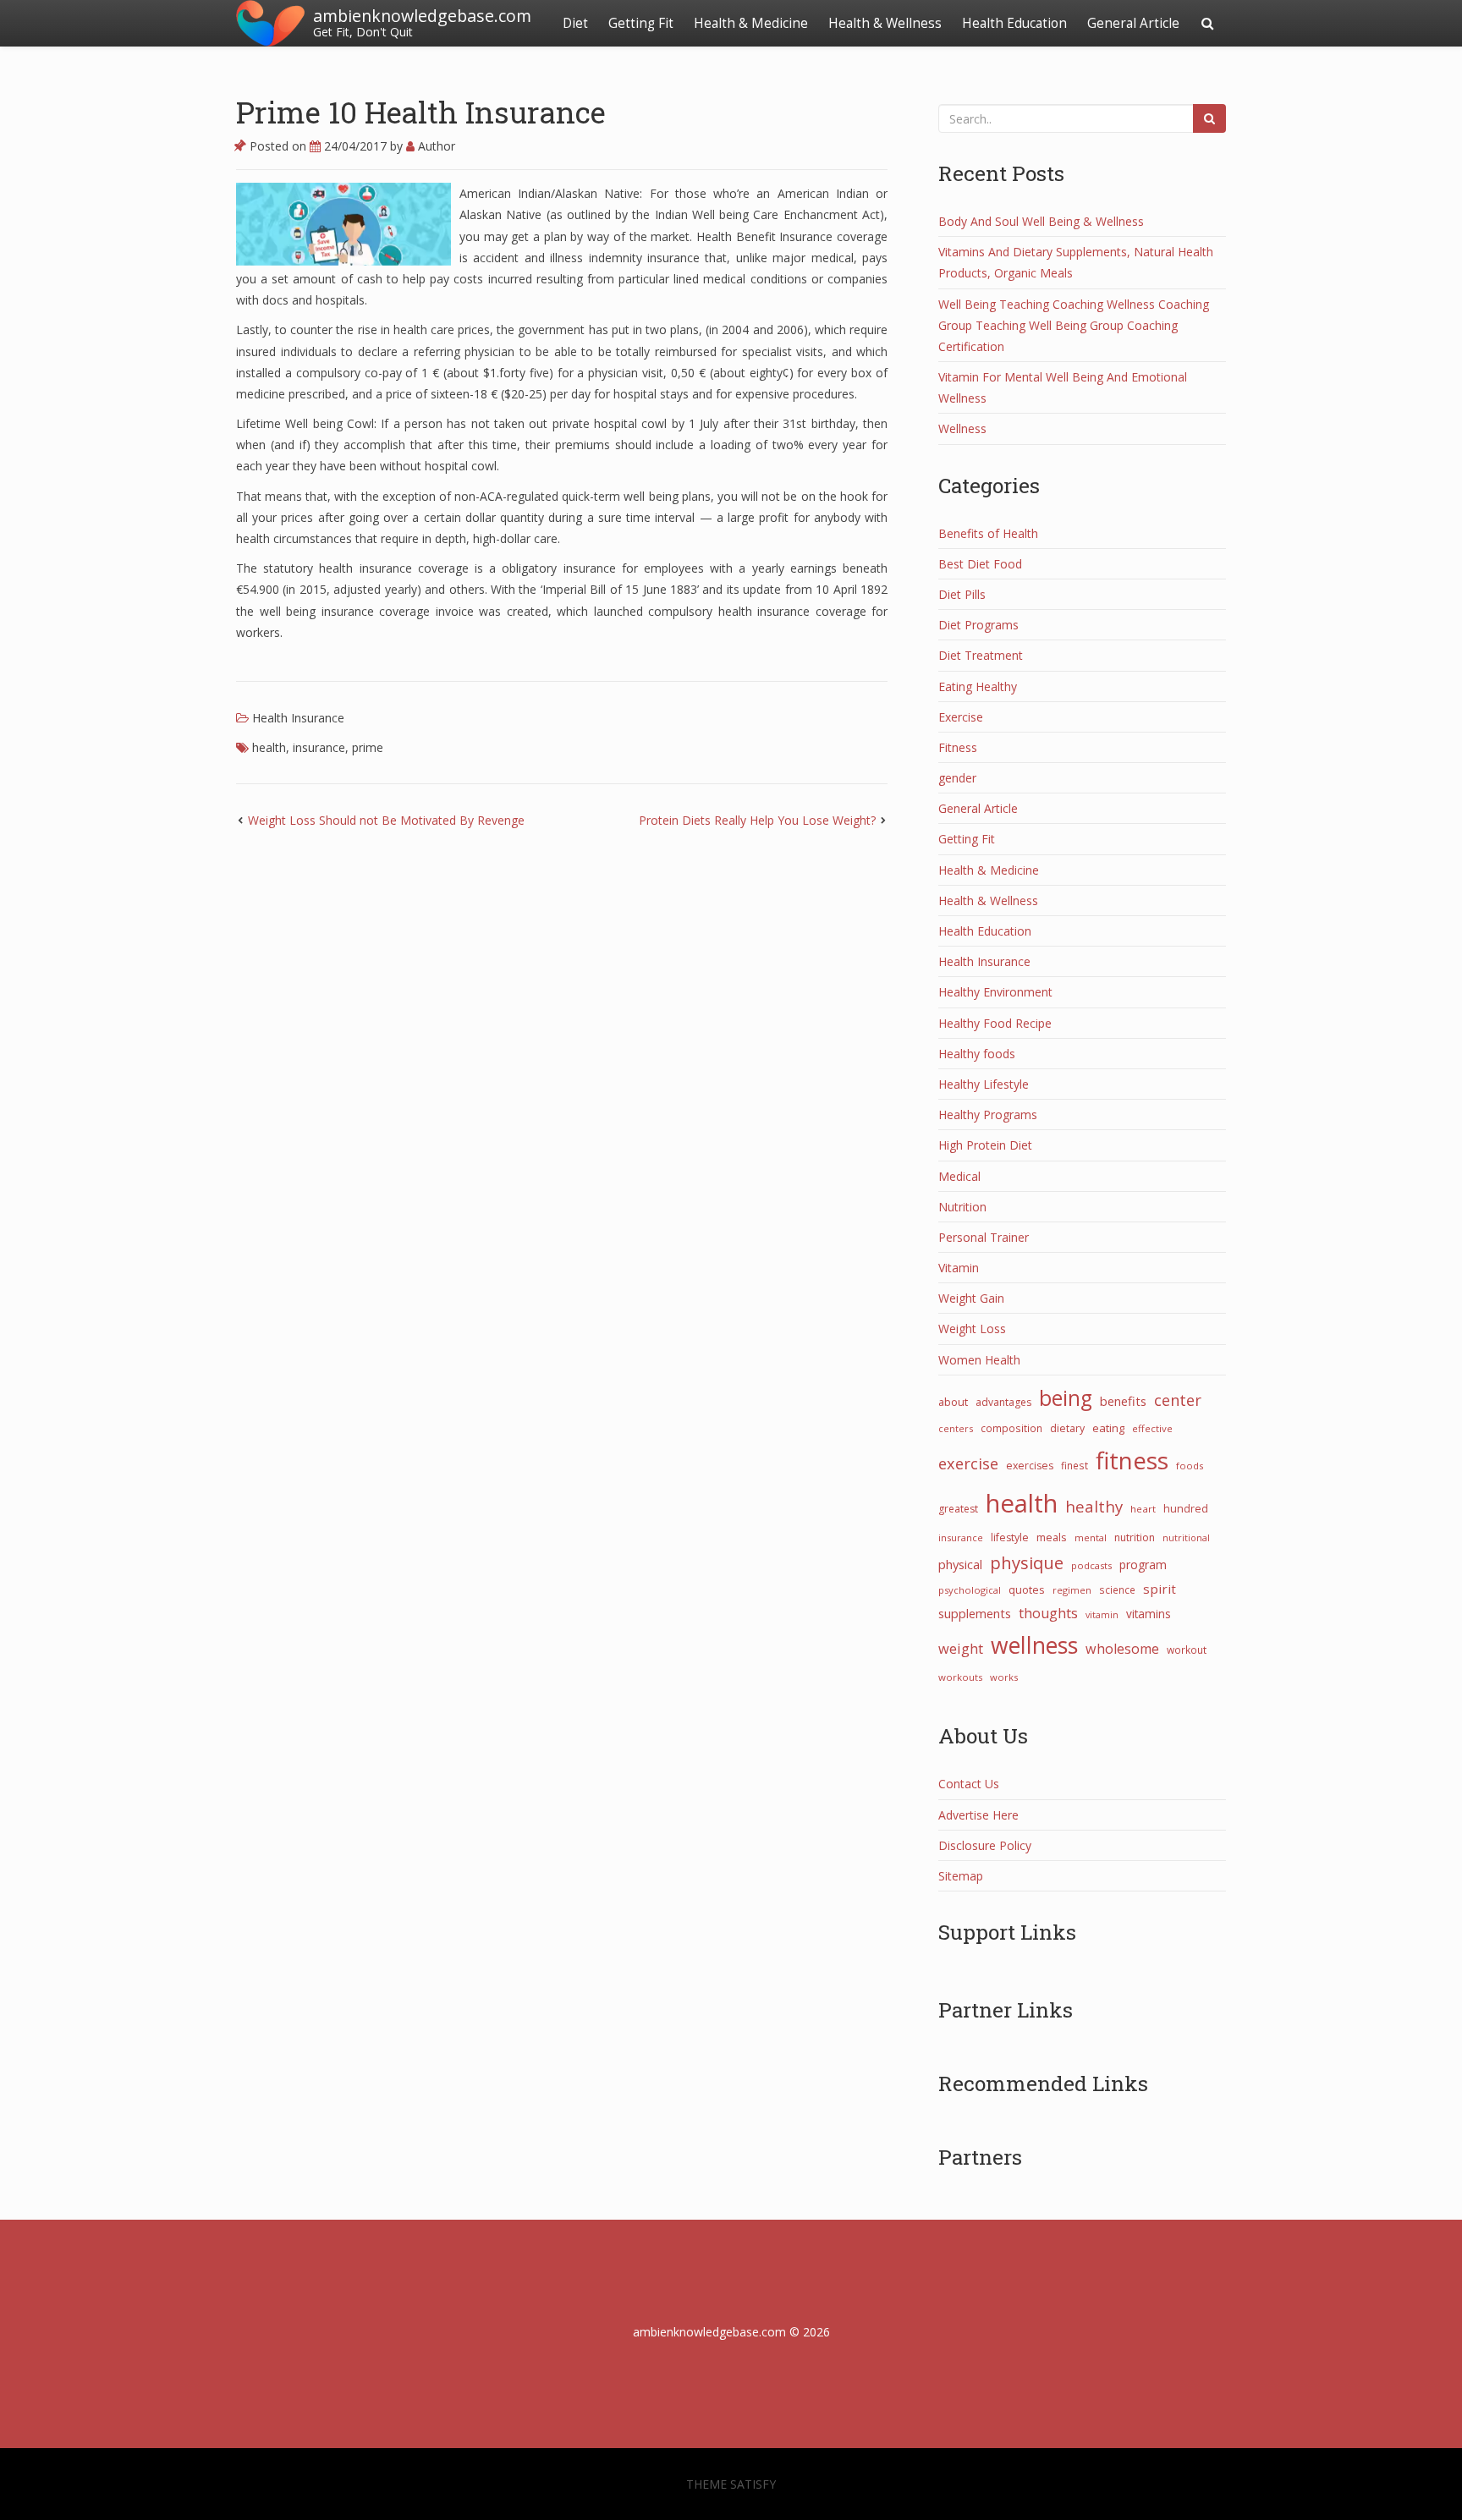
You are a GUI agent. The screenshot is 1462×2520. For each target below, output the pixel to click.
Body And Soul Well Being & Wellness (1041, 221)
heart (1143, 1509)
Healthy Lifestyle (984, 1084)
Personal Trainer (984, 1237)
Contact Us (969, 1784)
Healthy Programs (988, 1115)
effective (1152, 1428)
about (953, 1402)
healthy (1094, 1506)
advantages (1003, 1402)
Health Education (1014, 23)
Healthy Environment (995, 992)
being (1066, 1398)
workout (1187, 1650)
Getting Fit (641, 23)
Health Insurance (298, 718)
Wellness (962, 428)
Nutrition (962, 1207)
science (1117, 1589)
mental (1091, 1537)
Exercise (961, 717)
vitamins (1149, 1614)
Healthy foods (977, 1054)
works (1004, 1677)
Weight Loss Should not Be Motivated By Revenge (386, 820)
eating (1108, 1428)
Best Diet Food (980, 564)
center (1178, 1400)
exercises (1030, 1466)
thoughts (1048, 1613)
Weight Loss (972, 1329)
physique (1027, 1562)
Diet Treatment (981, 655)
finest (1075, 1465)
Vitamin (959, 1268)
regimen (1072, 1590)
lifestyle (1010, 1537)
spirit (1160, 1589)
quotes (1027, 1589)
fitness (1132, 1460)
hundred (1186, 1509)
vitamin (1102, 1615)
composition (1011, 1428)
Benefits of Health (988, 533)
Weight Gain (971, 1298)
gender (957, 778)
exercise (968, 1463)
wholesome (1122, 1649)
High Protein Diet (985, 1145)
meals (1052, 1537)
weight (961, 1649)
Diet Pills (962, 594)
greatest (958, 1509)
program (1143, 1565)
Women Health (979, 1360)
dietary (1067, 1428)
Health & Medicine (751, 23)
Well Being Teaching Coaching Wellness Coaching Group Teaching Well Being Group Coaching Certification (1074, 325)
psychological (970, 1590)
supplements (975, 1613)
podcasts (1091, 1565)
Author (435, 146)
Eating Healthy (978, 686)
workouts (960, 1677)
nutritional (1186, 1537)
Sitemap (961, 1876)
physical (960, 1564)
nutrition (1135, 1537)
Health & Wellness (885, 23)
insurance (319, 747)
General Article (1133, 23)
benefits (1123, 1401)
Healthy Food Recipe (995, 1023)
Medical (959, 1176)
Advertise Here (978, 1815)
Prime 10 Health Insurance (421, 112)
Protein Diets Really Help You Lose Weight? (757, 820)
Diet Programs (978, 625)
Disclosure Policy (985, 1845)
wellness (1034, 1645)
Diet (575, 23)
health (269, 747)
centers (956, 1428)
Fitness (958, 747)
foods (1190, 1466)
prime (368, 747)
